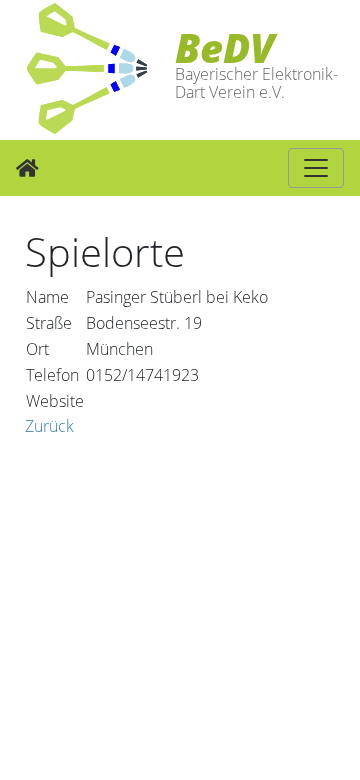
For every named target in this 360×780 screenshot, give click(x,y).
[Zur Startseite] (27, 168)
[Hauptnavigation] (316, 168)
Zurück (49, 426)
